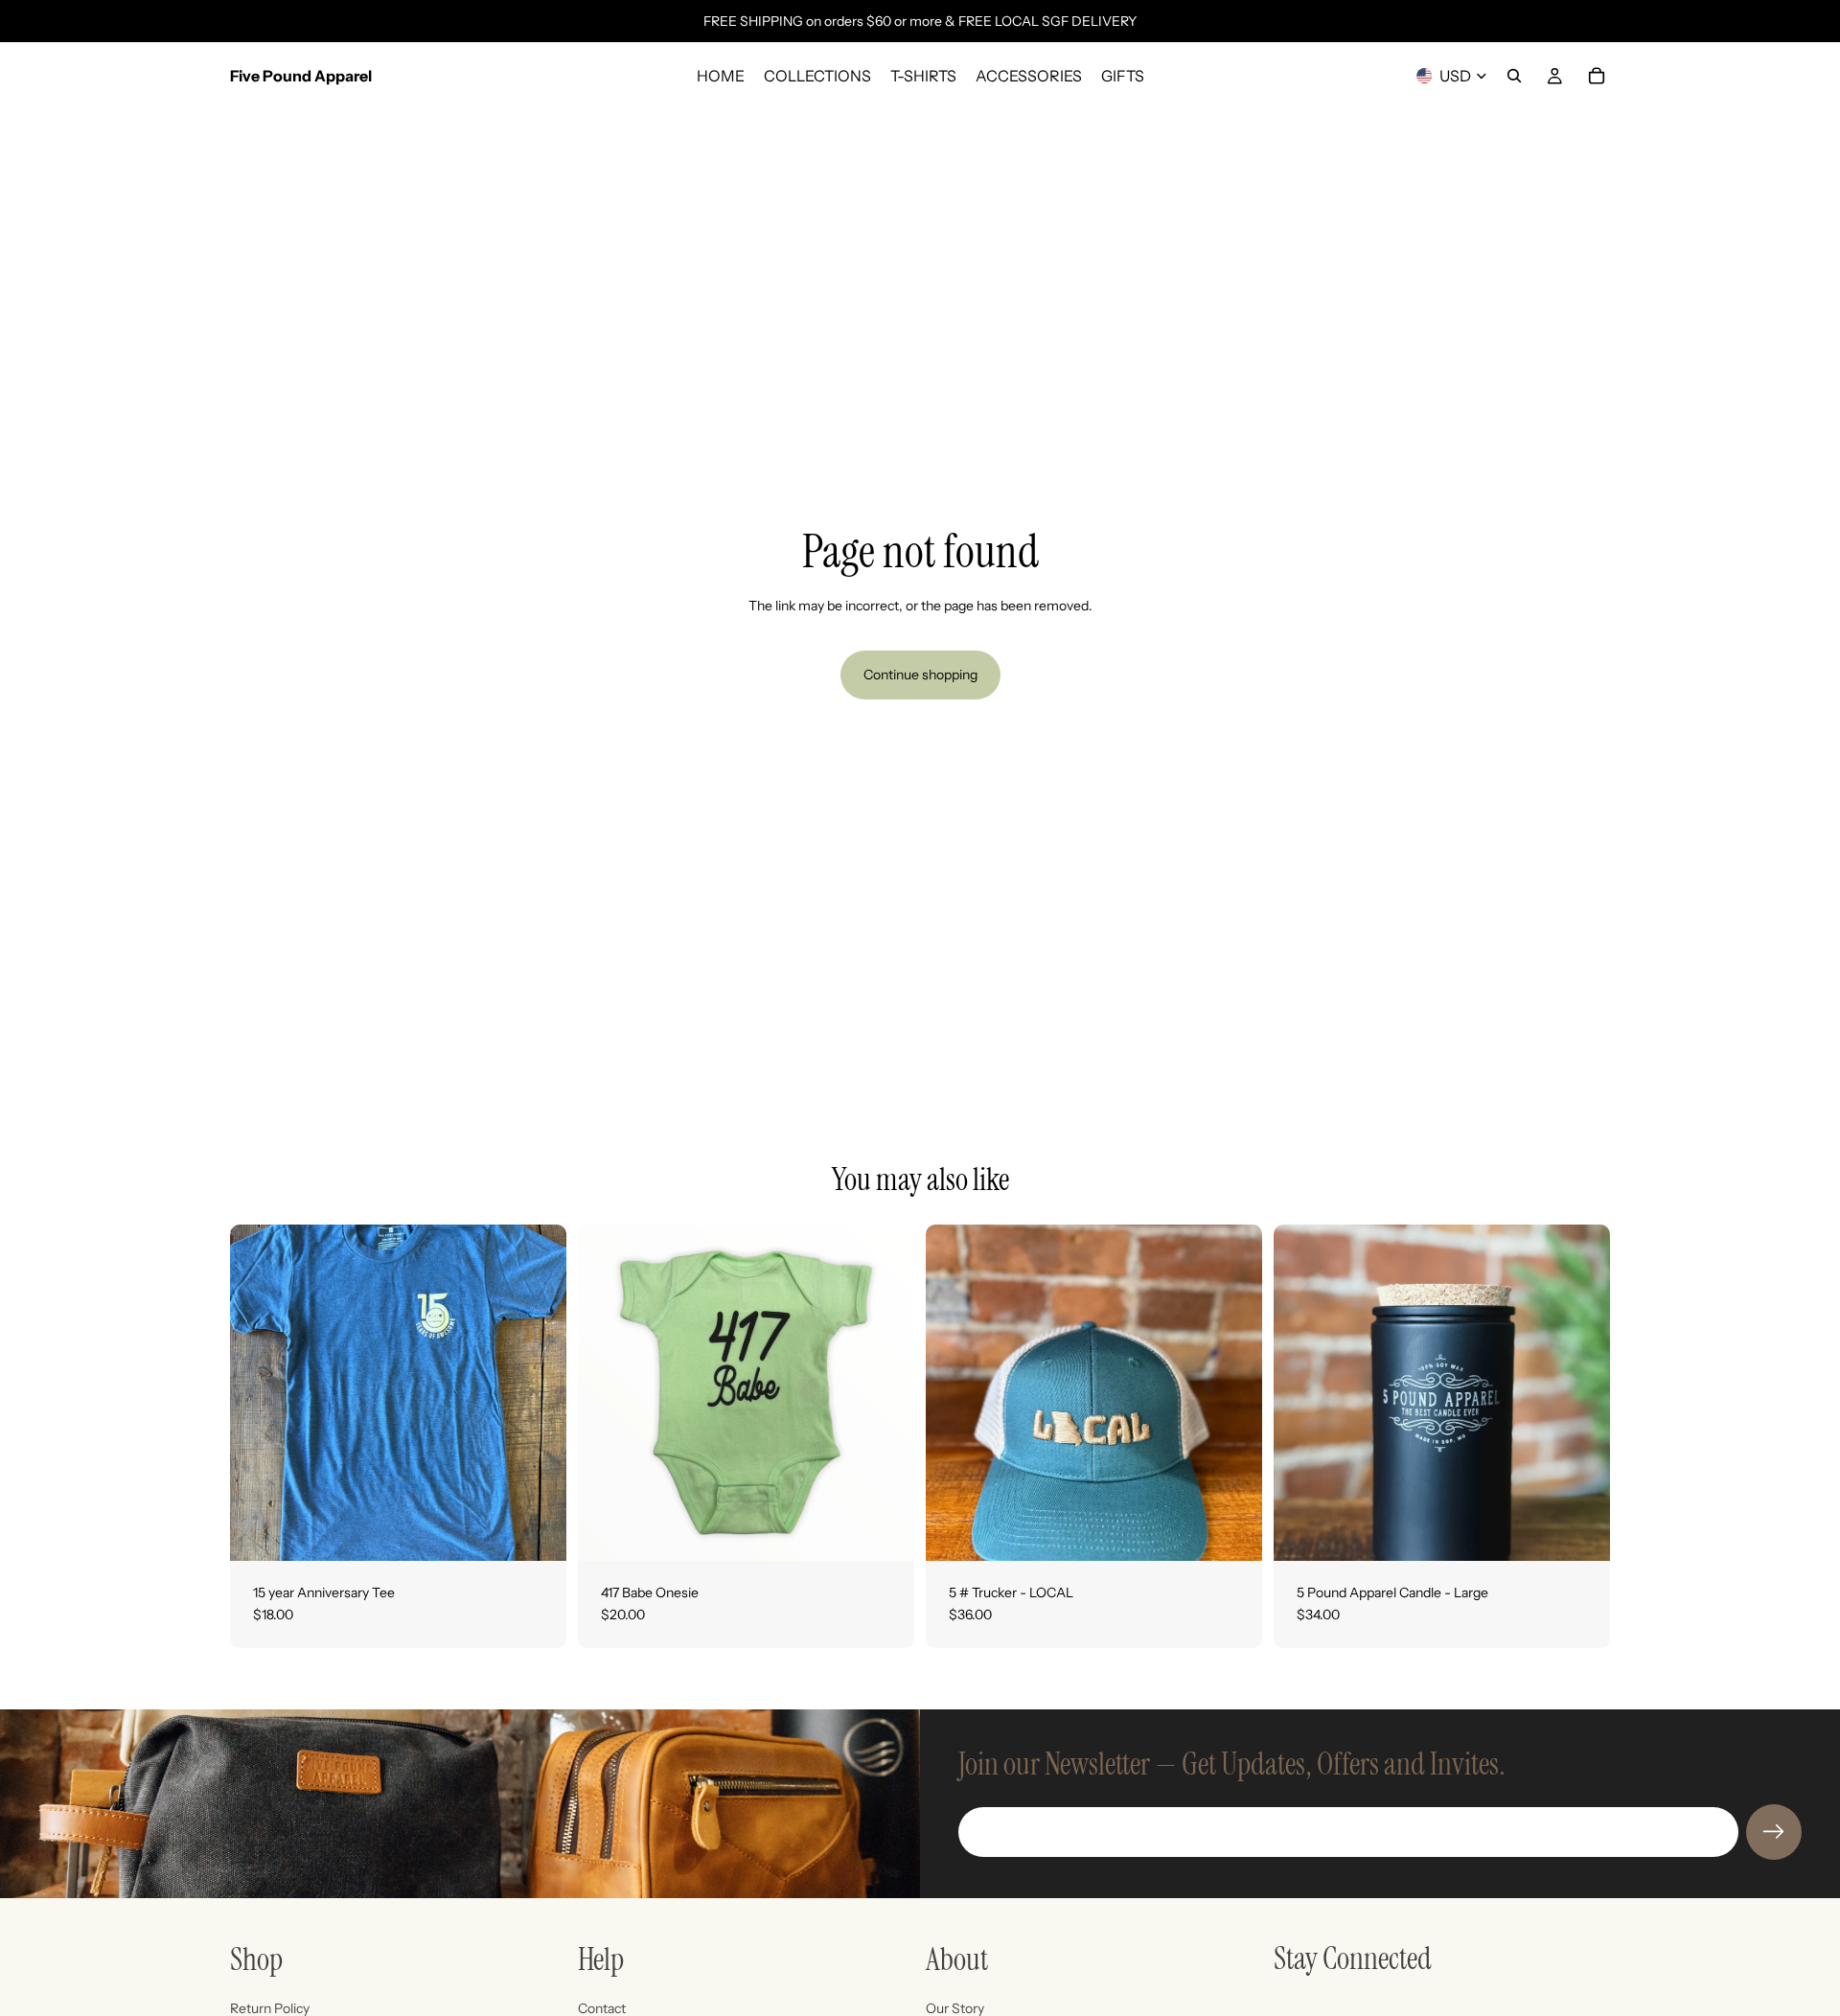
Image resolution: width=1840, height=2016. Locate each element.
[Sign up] (1774, 1832)
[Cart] (1597, 76)
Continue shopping (920, 675)
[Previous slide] (1302, 1392)
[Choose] (537, 1531)
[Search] (1514, 76)
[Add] (1232, 1531)
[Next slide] (1581, 1392)
